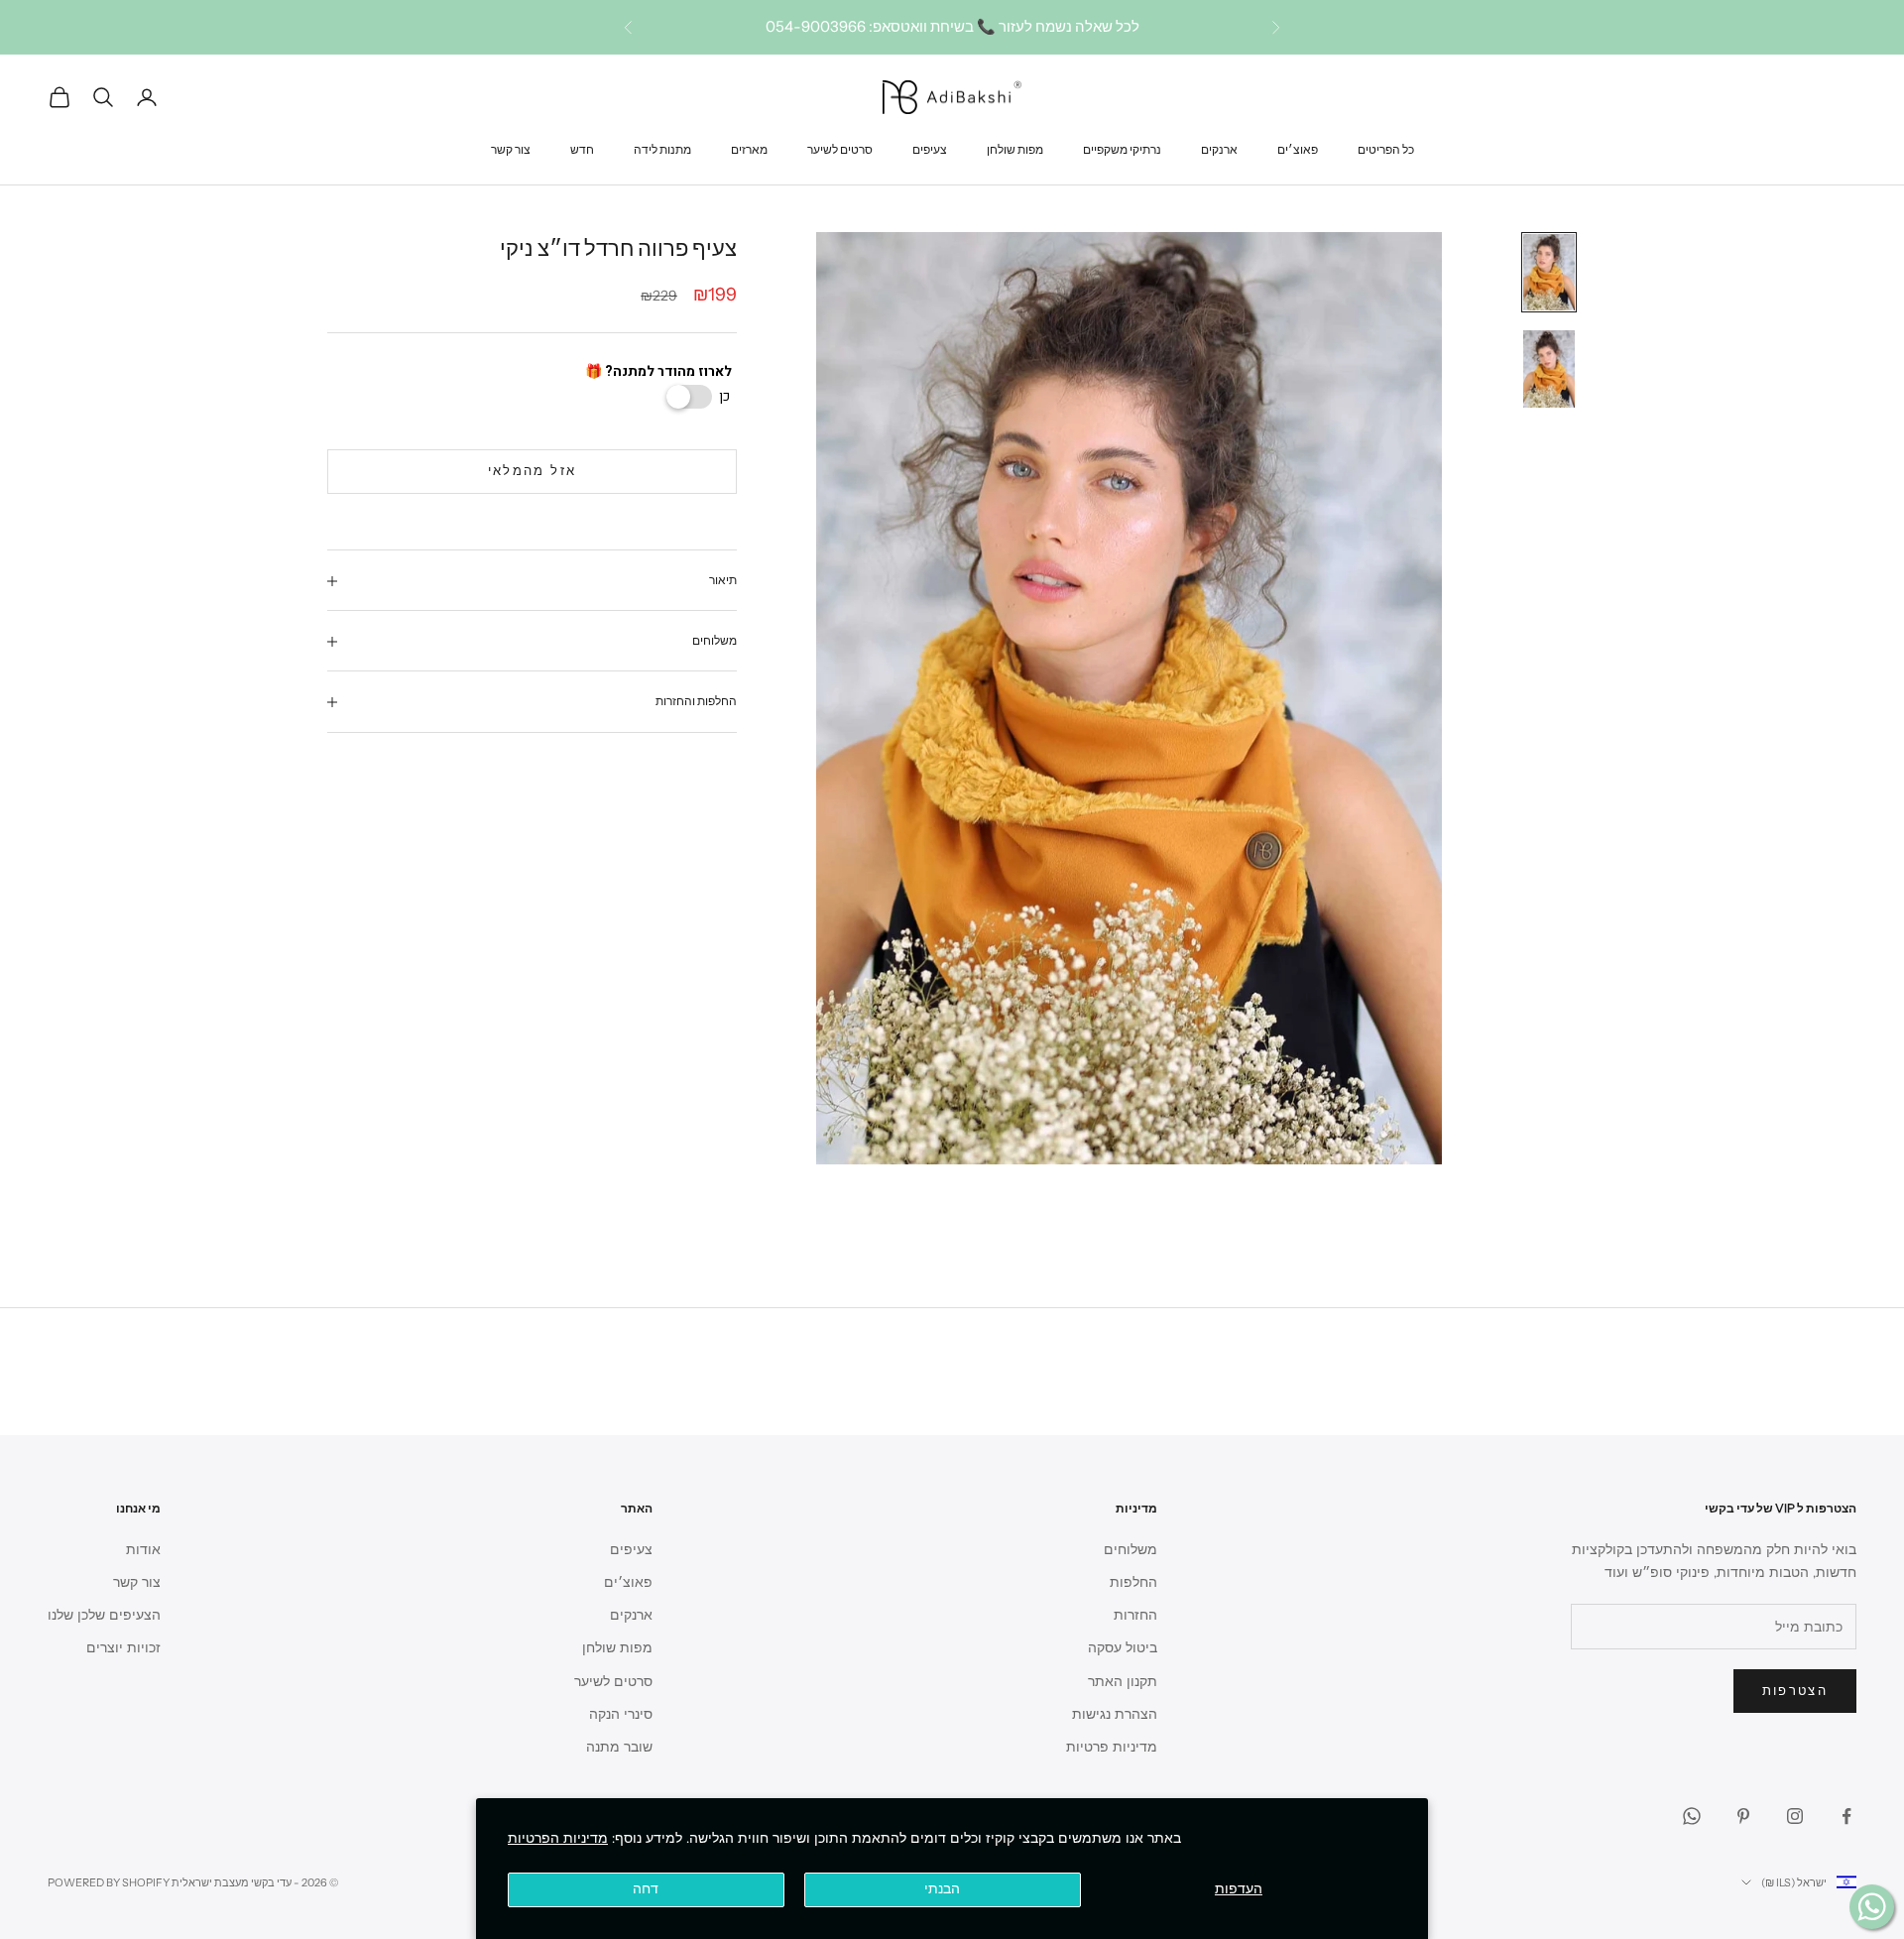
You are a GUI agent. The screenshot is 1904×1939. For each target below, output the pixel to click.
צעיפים (930, 148)
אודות (143, 1550)
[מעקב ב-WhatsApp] (1692, 1816)
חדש (582, 148)
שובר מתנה (619, 1747)
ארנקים (1219, 148)
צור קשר (511, 148)
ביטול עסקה (1123, 1648)
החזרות (1135, 1615)
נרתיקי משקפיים (1122, 148)
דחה (646, 1889)
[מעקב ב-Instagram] (1795, 1816)
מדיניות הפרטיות (558, 1838)
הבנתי (942, 1889)
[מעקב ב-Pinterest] (1743, 1816)
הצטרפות (1795, 1691)
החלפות (1133, 1582)
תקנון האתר (1123, 1682)
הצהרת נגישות (1115, 1714)
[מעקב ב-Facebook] (1846, 1816)
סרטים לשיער (840, 148)
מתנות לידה (662, 148)
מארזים (749, 148)
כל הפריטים (1386, 148)
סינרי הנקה (621, 1714)
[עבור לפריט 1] (1549, 272)
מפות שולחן (1015, 148)
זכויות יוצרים (123, 1648)
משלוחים (1130, 1550)
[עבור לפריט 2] (1549, 368)
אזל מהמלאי (532, 472)
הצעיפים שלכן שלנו (104, 1615)
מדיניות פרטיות (1112, 1747)
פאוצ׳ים (1298, 148)
